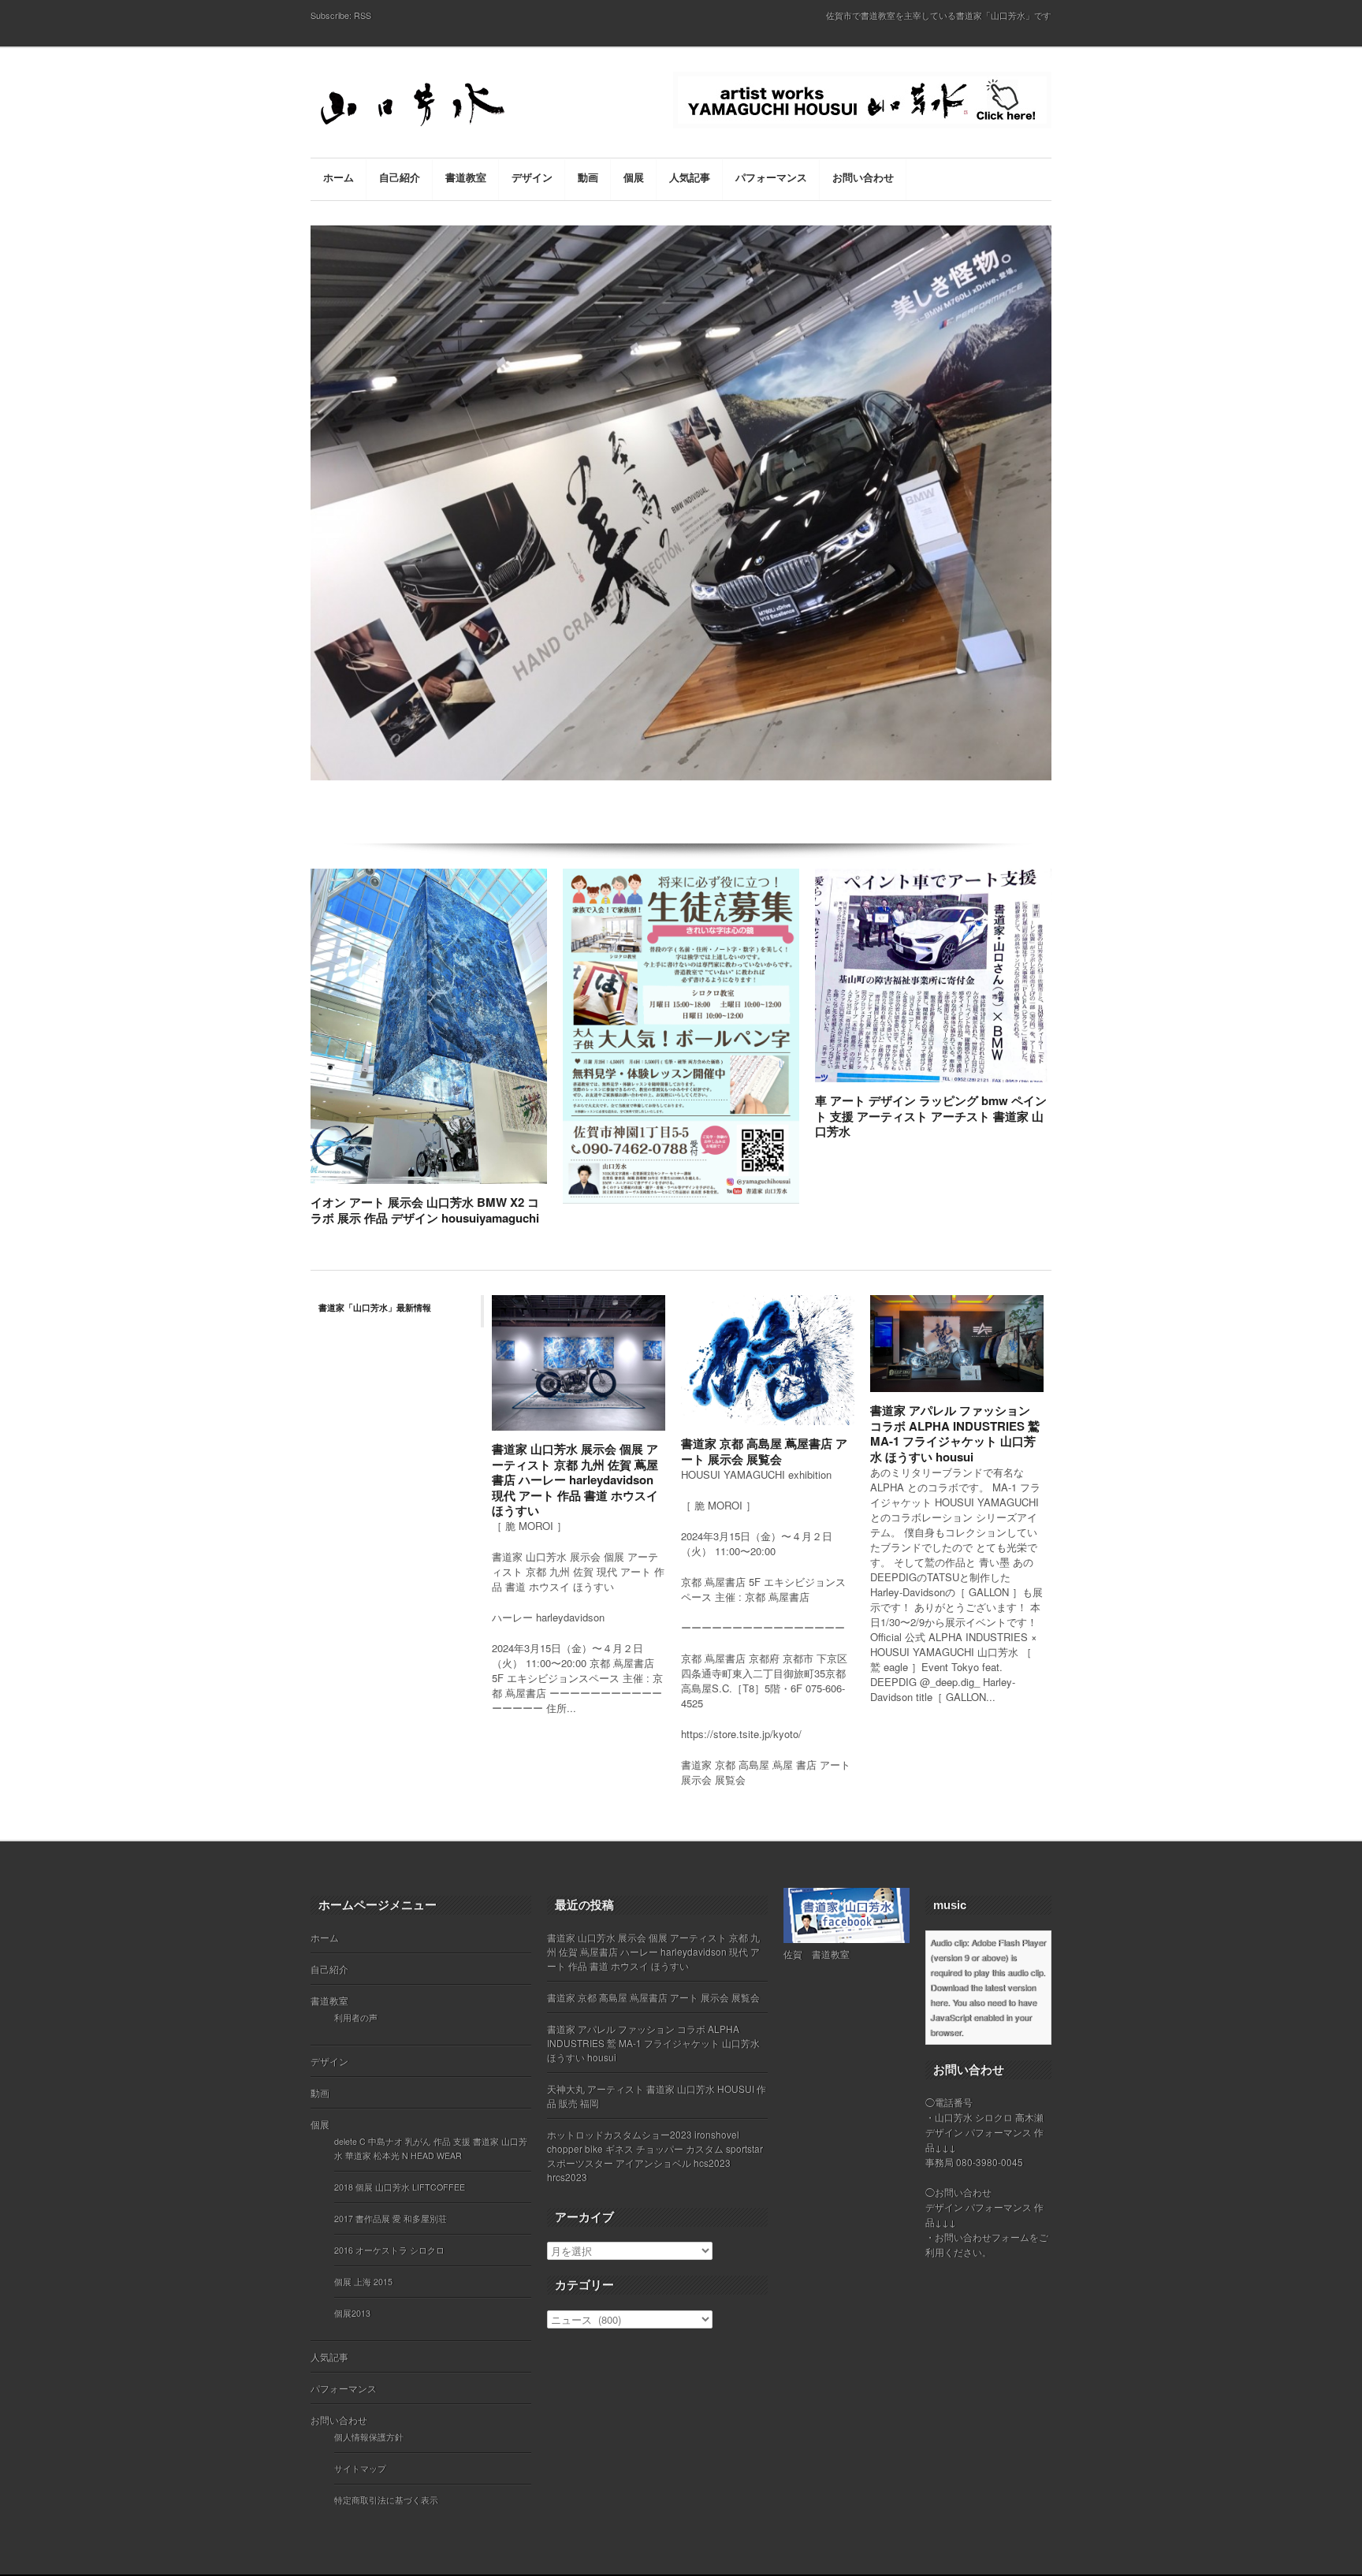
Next (1058, 545)
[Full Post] (539, 1174)
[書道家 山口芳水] (445, 107)
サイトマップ (360, 2468)
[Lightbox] (523, 1174)
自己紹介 (329, 1969)
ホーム (325, 1937)
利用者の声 (356, 2018)
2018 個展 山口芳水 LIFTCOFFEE (400, 2187)
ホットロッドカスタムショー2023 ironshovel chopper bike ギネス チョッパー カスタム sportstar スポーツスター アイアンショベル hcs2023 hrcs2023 (655, 2155)
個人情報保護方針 (369, 2437)
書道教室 (329, 2000)
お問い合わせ (339, 2420)
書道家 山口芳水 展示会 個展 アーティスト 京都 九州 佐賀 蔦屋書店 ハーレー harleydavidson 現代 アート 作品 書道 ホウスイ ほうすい (575, 1480)
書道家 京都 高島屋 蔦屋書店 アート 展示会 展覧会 (764, 1451)
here (939, 2002)
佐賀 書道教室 (817, 1954)
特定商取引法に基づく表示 (386, 2500)
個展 (320, 2124)
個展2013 (352, 2313)
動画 (320, 2092)
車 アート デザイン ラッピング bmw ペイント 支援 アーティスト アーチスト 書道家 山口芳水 (931, 1116)
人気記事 (329, 2356)
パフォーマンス (344, 2388)
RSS (363, 15)
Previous (305, 545)
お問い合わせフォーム (982, 2237)
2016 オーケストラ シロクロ (389, 2250)
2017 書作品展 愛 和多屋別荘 (391, 2219)
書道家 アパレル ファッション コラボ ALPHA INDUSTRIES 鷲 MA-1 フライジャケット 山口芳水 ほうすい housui (955, 1433)
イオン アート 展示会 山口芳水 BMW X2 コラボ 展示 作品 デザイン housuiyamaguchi (425, 1210)
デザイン (329, 2061)
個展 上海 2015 (363, 2282)
